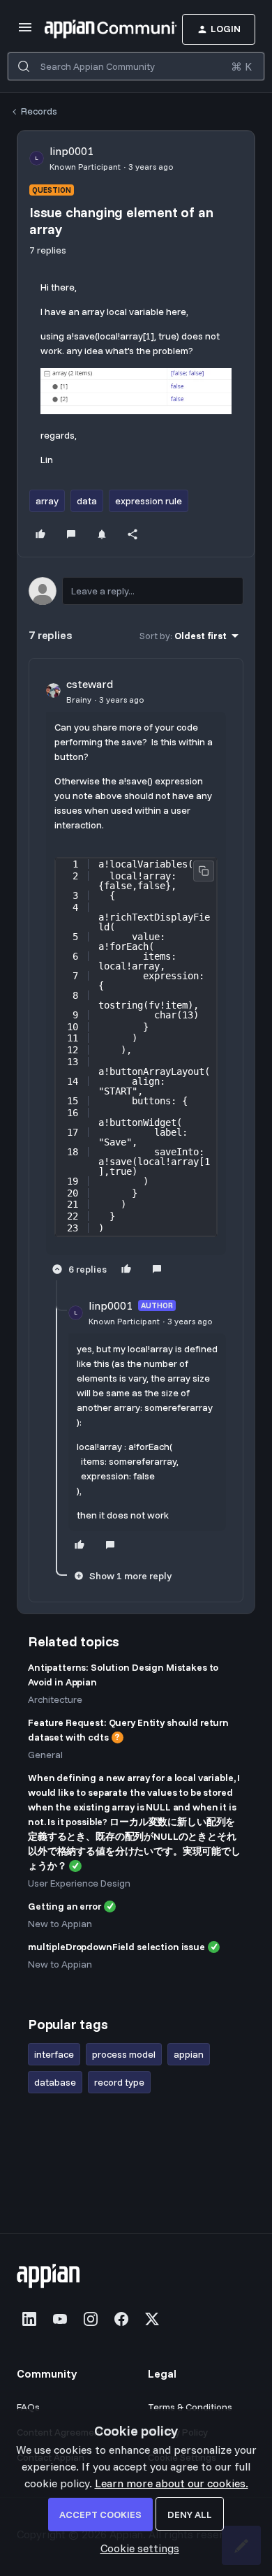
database (55, 2082)
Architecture (55, 1699)
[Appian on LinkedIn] (29, 2319)
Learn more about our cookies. (172, 2483)
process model (124, 2054)
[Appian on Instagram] (91, 2319)
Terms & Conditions (190, 2407)
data (87, 501)
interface (54, 2054)
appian (189, 2054)
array (47, 501)
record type (119, 2082)
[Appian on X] (152, 2319)
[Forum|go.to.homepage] (90, 29)
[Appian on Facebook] (121, 2319)
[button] (25, 31)
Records (39, 111)
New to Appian (60, 1924)
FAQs (28, 2407)
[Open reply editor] (136, 591)
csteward (90, 684)
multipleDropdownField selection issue (116, 1947)
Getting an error (65, 1906)
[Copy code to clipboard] (204, 871)
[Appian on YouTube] (60, 2319)
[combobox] (136, 66)
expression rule (149, 501)
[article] (136, 978)
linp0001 (71, 151)
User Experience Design (79, 1883)
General (45, 1755)
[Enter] (24, 66)
